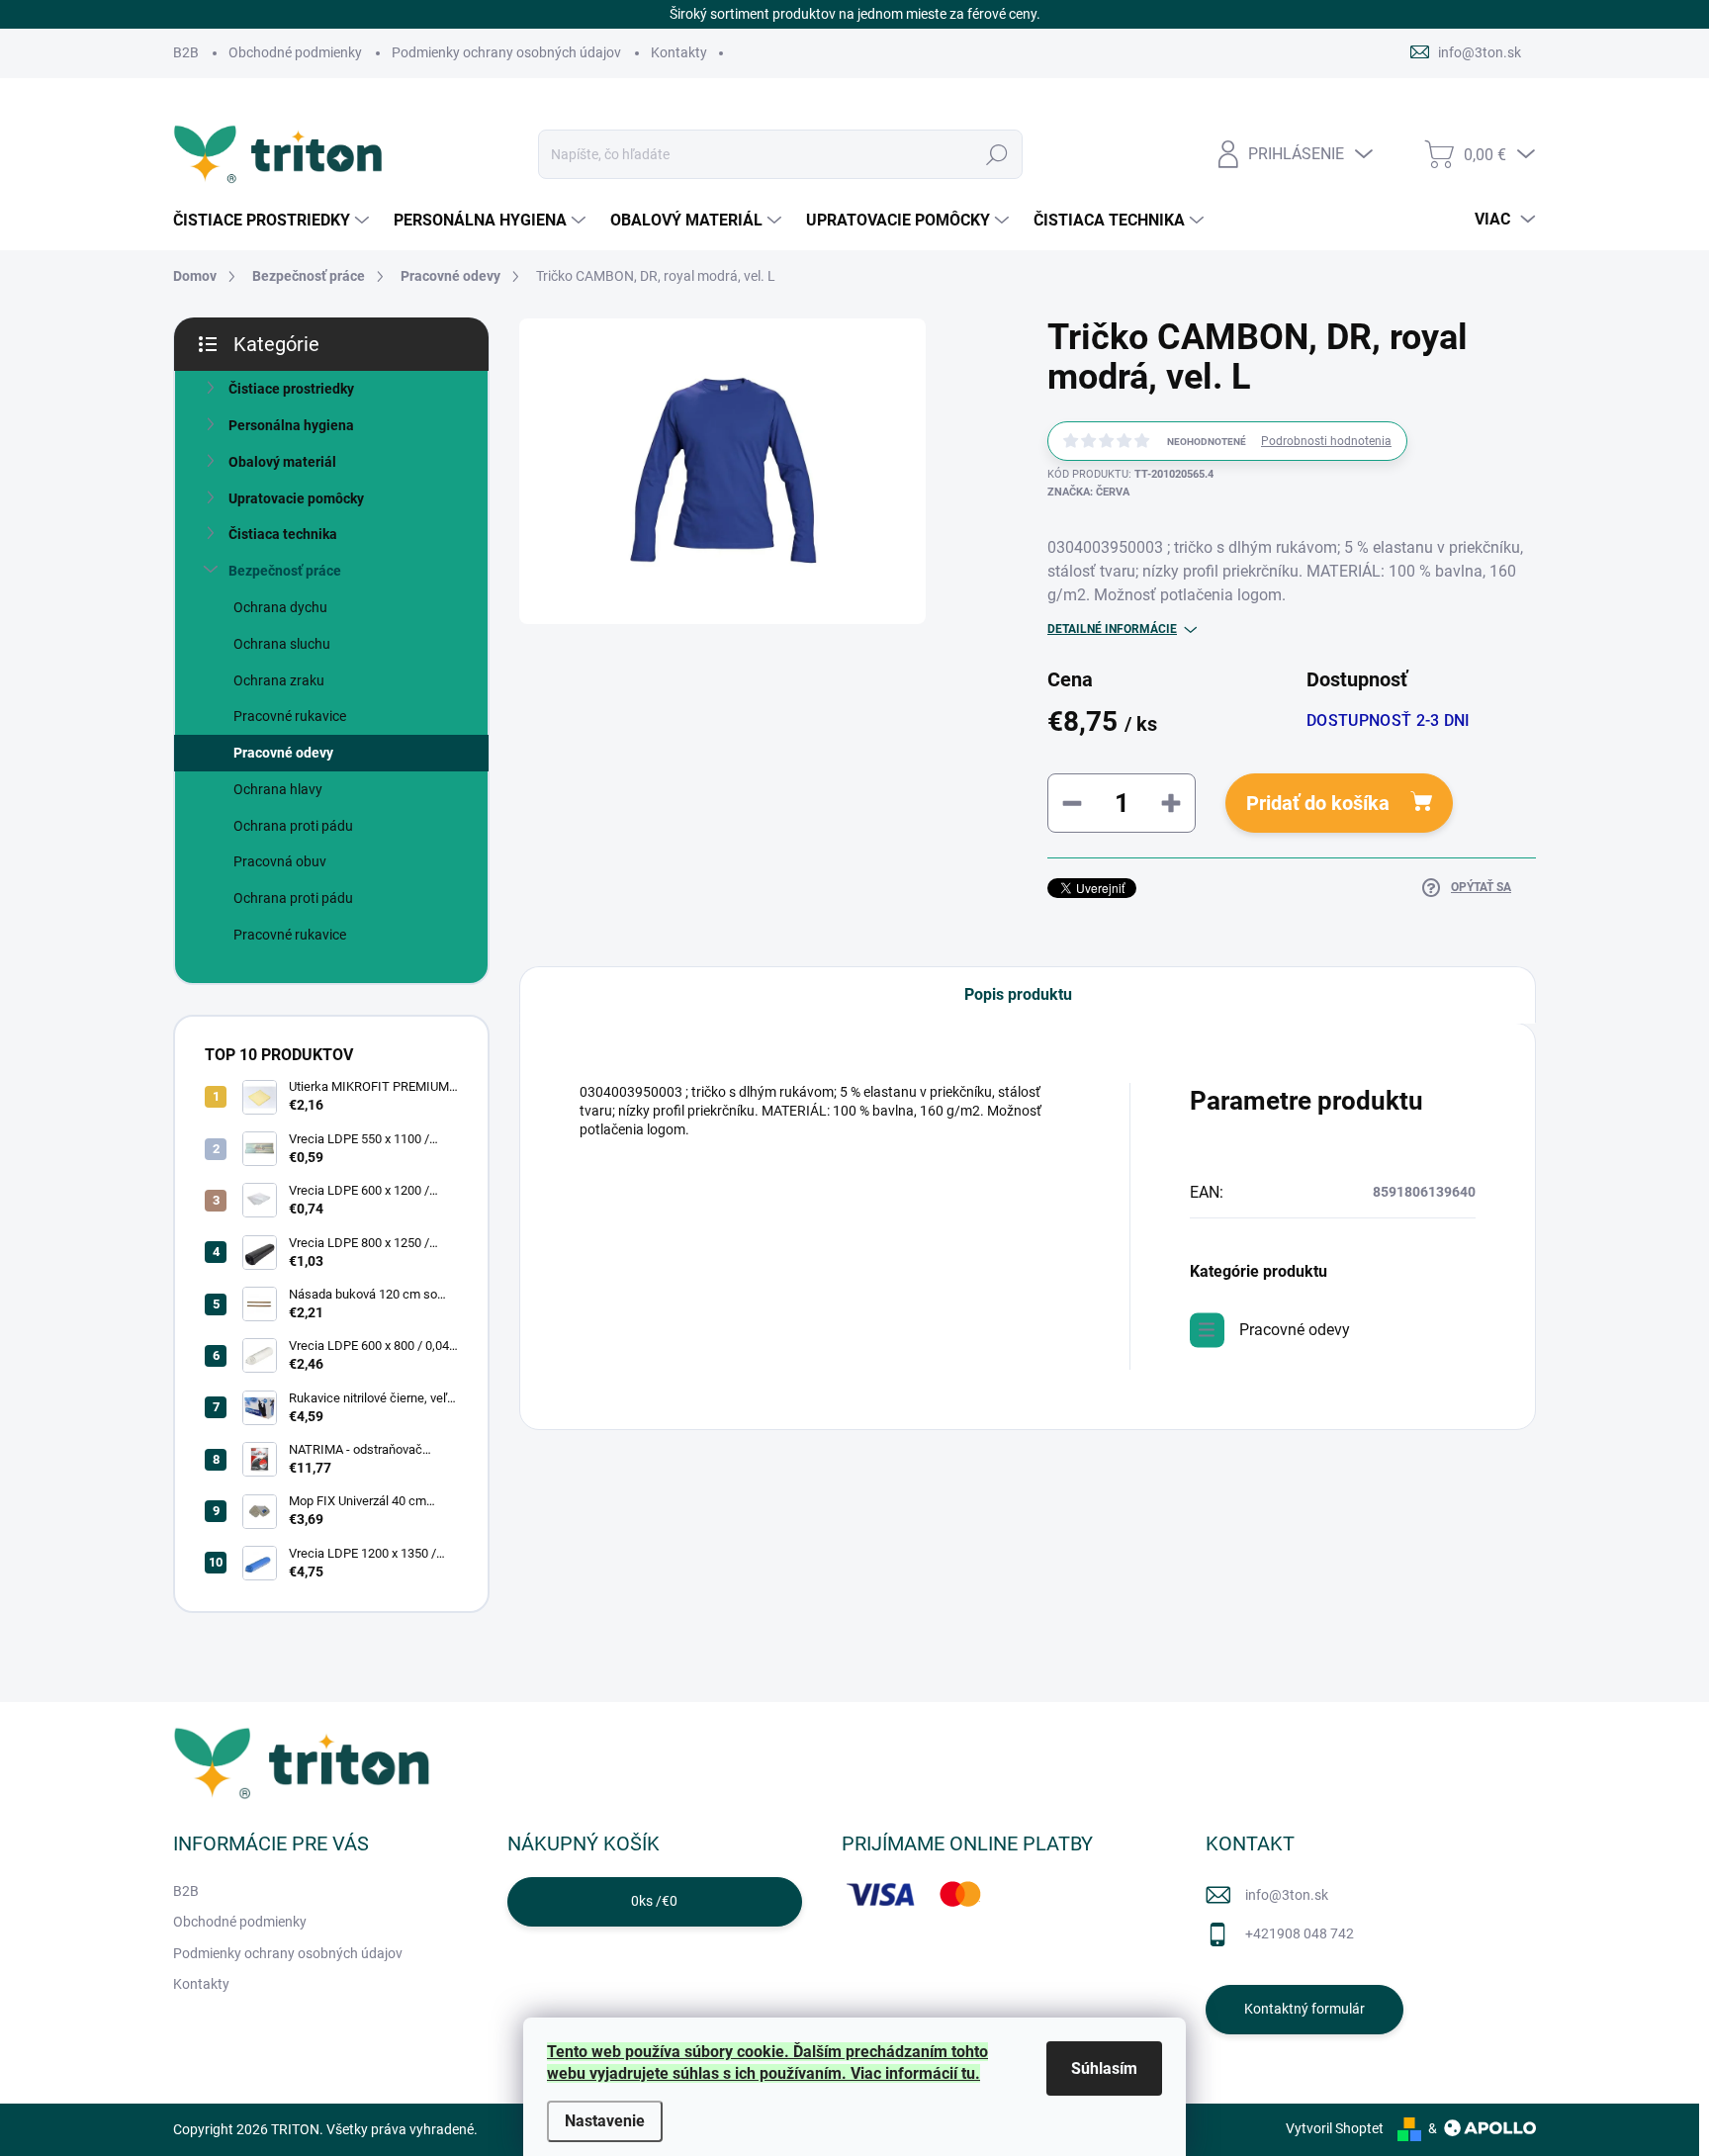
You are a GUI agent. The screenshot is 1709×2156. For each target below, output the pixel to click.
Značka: (1088, 492)
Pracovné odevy (283, 753)
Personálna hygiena (291, 425)
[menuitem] (273, 221)
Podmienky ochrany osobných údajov (506, 52)
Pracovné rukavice (290, 716)
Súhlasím (1104, 2068)
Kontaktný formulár (1304, 2009)
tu (968, 2073)
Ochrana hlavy (278, 789)
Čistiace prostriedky (291, 389)
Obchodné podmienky (295, 52)
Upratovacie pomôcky (296, 498)
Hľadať (997, 154)
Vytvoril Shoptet (1335, 2128)
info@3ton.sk (1287, 1895)
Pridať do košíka (1318, 803)
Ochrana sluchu (282, 644)
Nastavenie (605, 2121)
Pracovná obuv (280, 861)
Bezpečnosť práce (285, 571)
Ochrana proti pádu (293, 826)
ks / (654, 1901)
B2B (186, 52)
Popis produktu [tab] (1018, 994)
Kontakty (679, 52)
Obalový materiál (282, 462)
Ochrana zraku (279, 680)
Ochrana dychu (280, 607)
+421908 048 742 (1300, 1933)
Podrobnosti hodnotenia (1326, 441)
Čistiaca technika (283, 534)
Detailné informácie (1112, 629)
